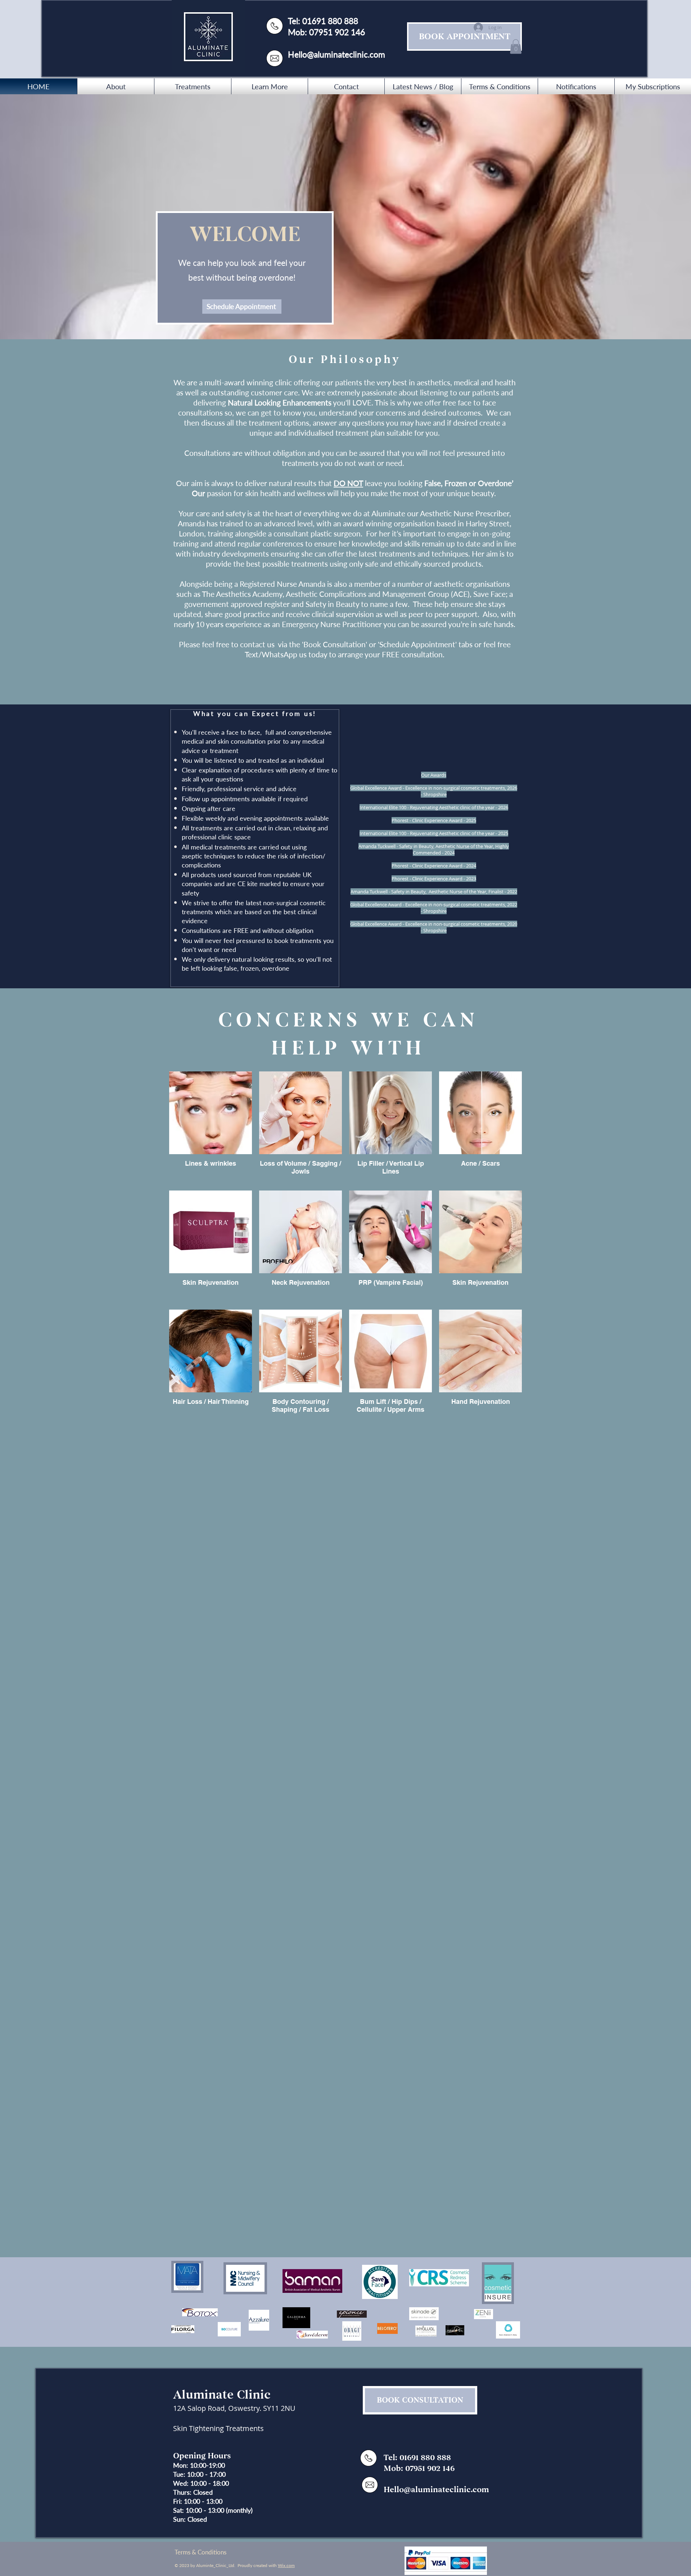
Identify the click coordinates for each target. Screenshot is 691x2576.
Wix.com (286, 2565)
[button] (516, 47)
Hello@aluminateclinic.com (337, 54)
